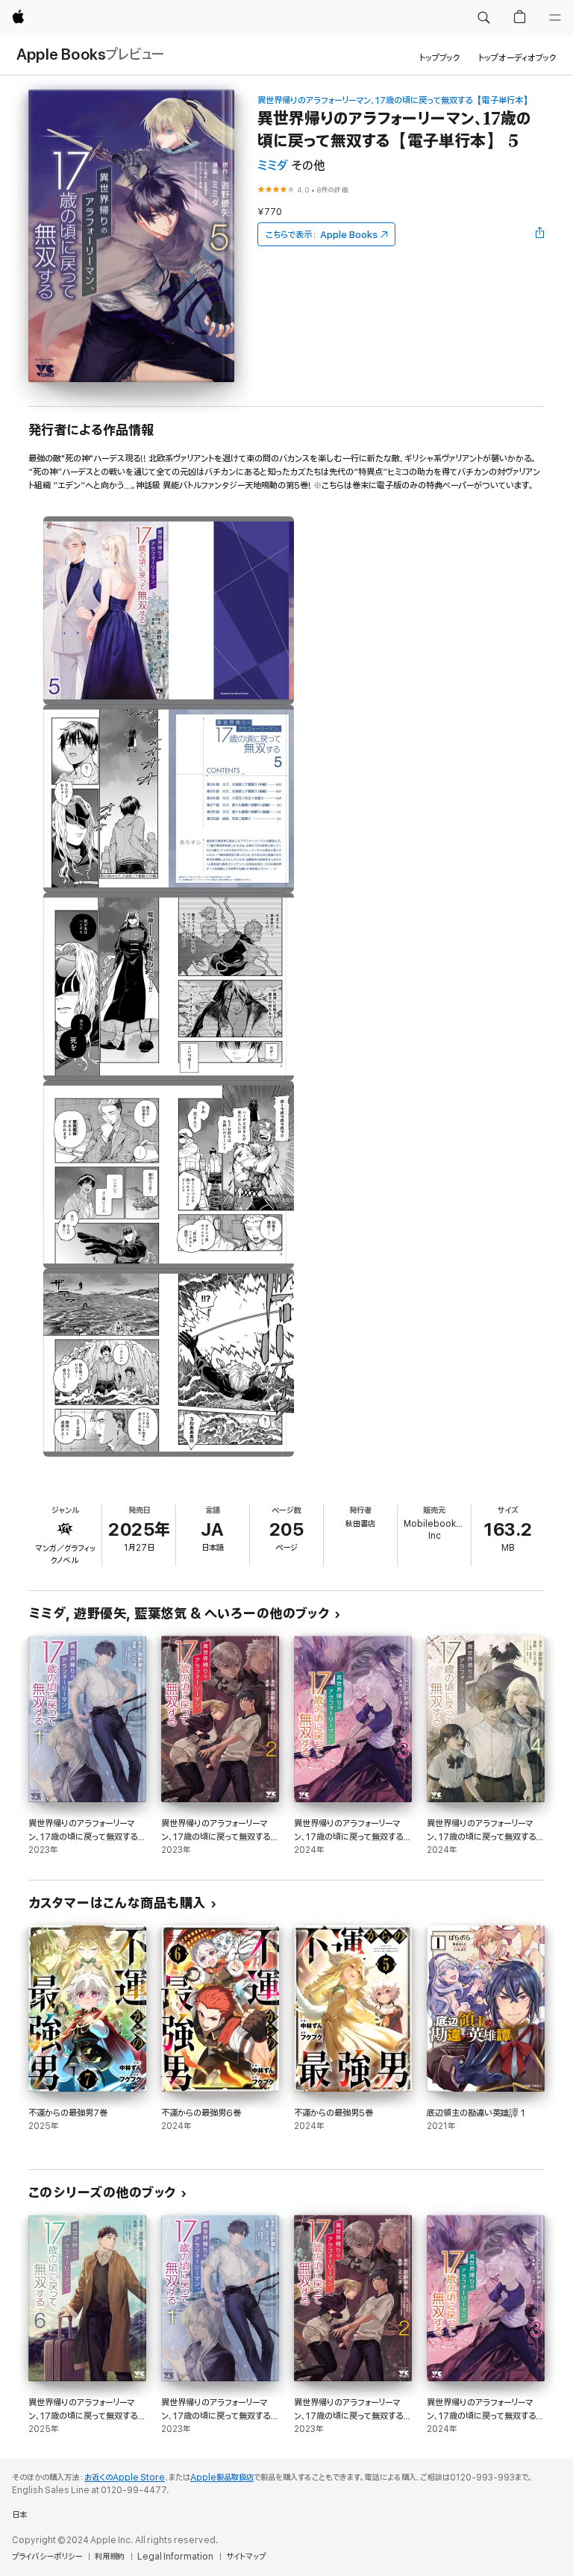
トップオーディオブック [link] (517, 58)
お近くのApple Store (125, 2477)
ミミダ (273, 166)
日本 (19, 2515)
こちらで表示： (322, 235)
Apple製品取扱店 (222, 2477)
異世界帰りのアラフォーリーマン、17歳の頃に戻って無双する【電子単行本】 (395, 100)
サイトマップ (246, 2557)
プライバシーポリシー (47, 2557)
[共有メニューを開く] (540, 234)
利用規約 (110, 2557)
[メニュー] (555, 18)
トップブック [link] (440, 58)
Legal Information (175, 2557)
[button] (483, 18)
